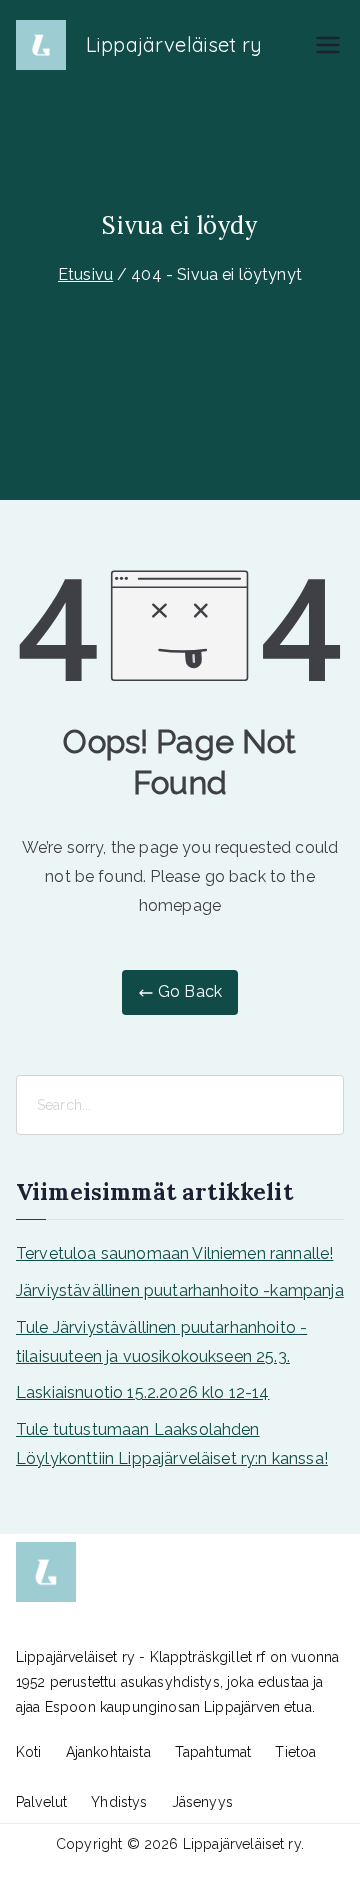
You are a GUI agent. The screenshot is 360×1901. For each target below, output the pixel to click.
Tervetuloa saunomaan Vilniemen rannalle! (174, 1253)
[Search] (327, 1105)
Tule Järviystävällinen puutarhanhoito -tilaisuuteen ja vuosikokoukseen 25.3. (161, 1342)
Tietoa (295, 1752)
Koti (29, 1752)
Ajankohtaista (108, 1752)
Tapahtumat (213, 1752)
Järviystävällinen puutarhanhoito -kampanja (180, 1290)
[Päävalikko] (328, 45)
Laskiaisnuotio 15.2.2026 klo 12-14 (142, 1392)
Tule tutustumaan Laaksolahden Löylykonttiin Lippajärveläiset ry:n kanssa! (172, 1444)
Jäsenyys (202, 1802)
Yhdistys (119, 1802)
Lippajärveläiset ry (174, 44)
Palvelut (41, 1802)
